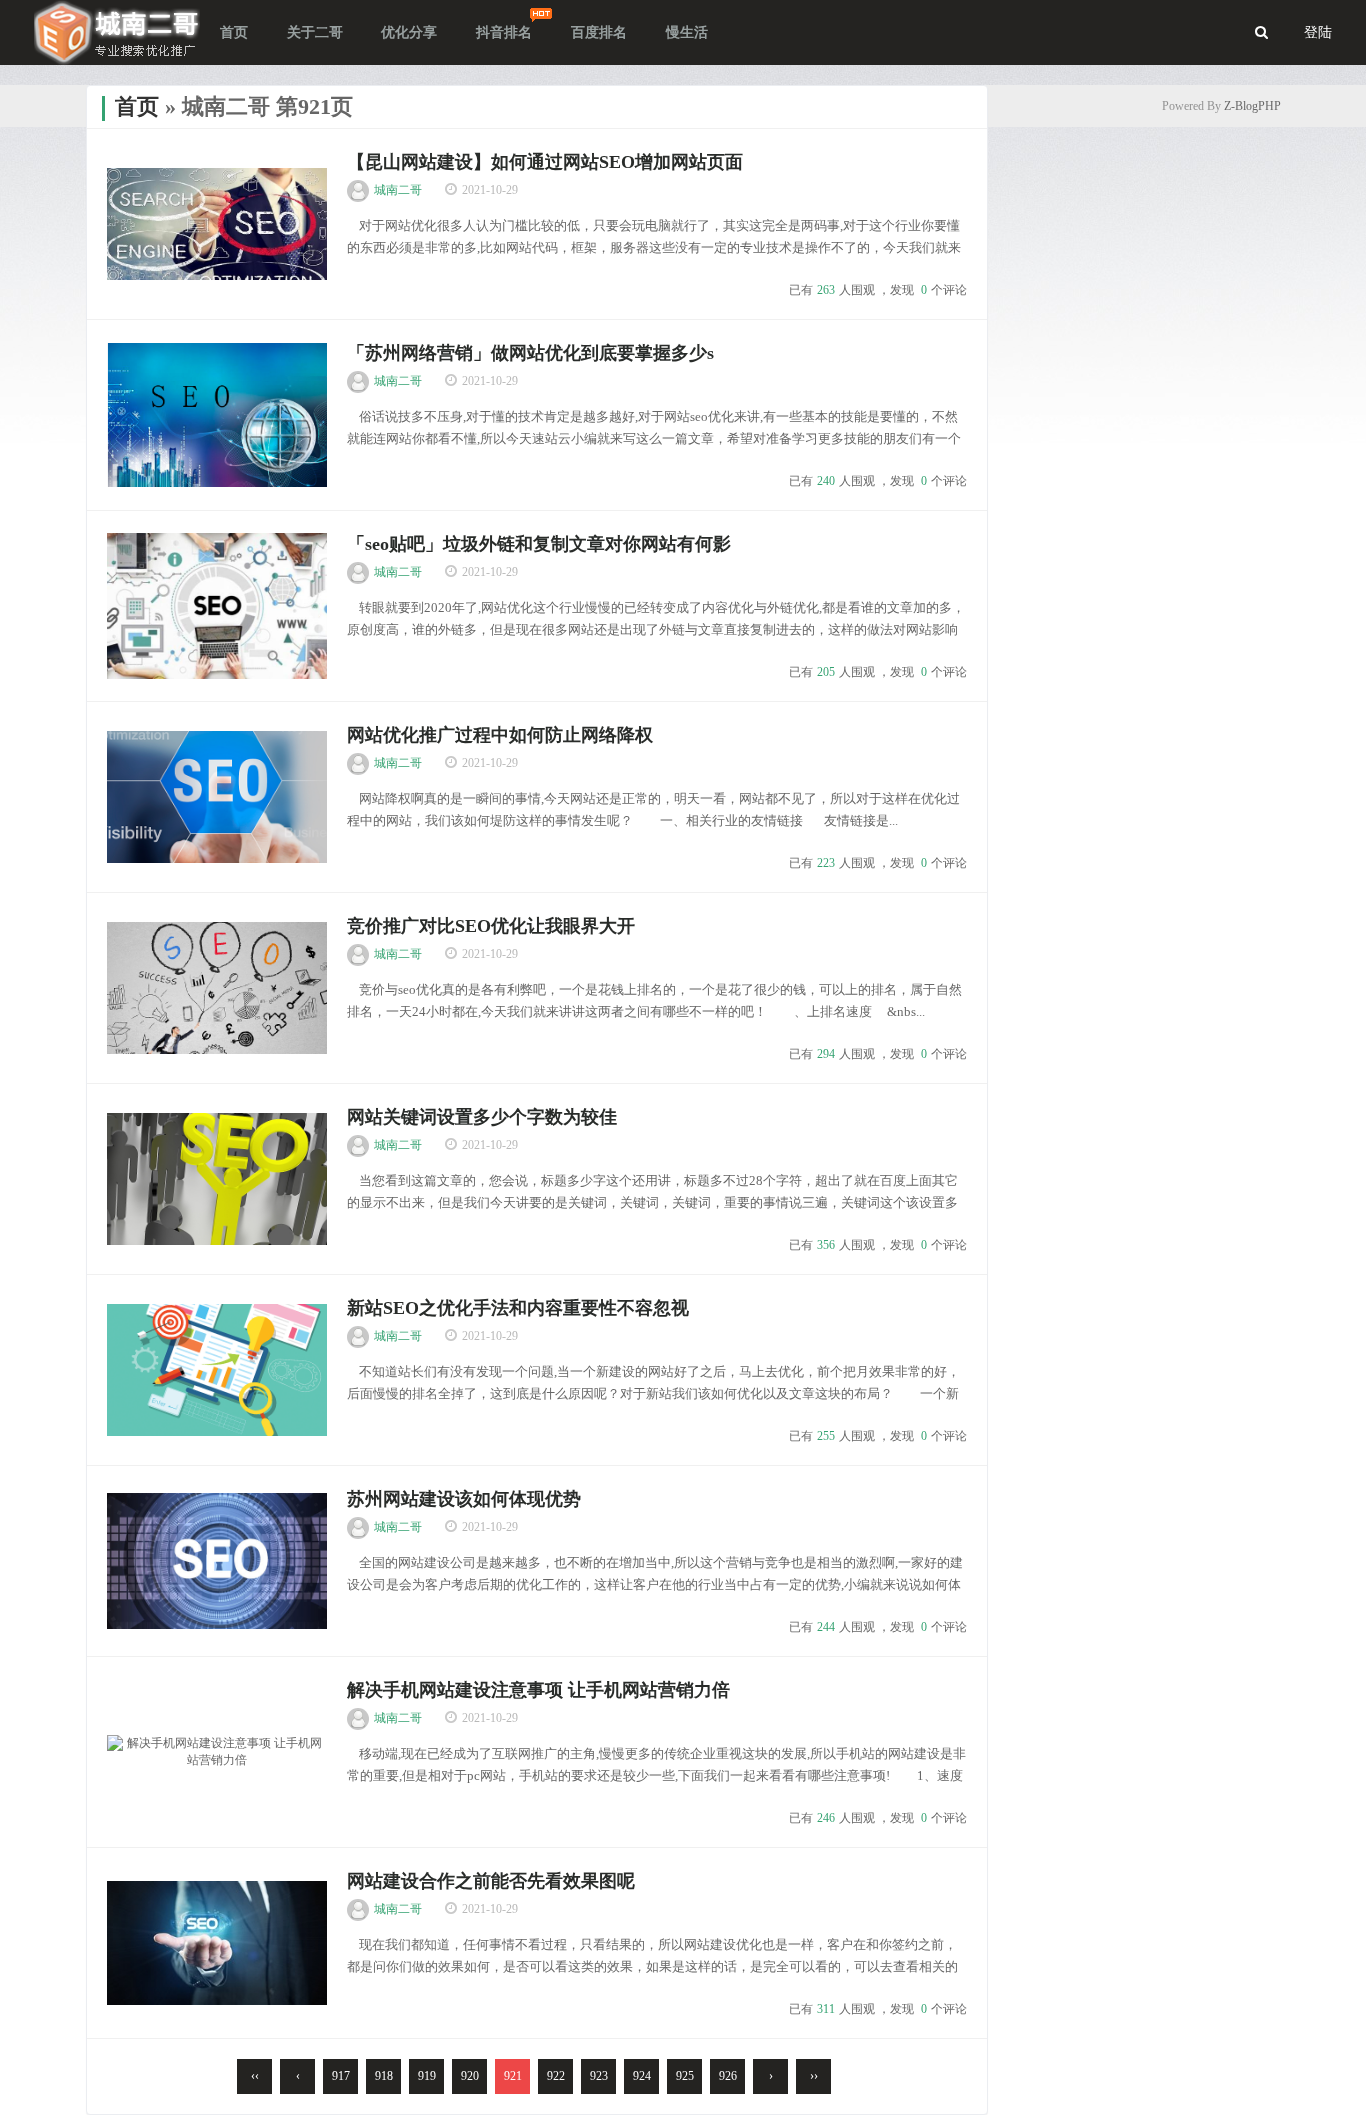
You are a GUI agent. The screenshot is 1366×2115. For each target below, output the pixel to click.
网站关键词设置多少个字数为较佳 (482, 1117)
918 (384, 2076)
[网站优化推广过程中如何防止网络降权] (217, 797)
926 (728, 2076)
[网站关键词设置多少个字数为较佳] (217, 1179)
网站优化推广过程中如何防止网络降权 (500, 735)
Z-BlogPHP (1252, 106)
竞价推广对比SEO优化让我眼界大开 (491, 926)
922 (556, 2076)
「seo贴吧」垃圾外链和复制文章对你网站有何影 (539, 544)
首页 (137, 106)
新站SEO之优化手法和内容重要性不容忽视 (518, 1308)
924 (642, 2076)
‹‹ (255, 2076)
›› (814, 2076)
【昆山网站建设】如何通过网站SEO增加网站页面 (545, 162)
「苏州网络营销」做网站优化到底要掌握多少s (530, 353)
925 (685, 2076)
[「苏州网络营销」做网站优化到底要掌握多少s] (217, 415)
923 (599, 2076)
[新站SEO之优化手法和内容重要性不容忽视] (217, 1370)
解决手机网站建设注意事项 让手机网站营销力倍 (538, 1690)
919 (427, 2076)
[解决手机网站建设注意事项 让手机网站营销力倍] (217, 1752)
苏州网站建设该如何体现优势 (464, 1499)
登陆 (1318, 32)
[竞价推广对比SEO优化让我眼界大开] (217, 988)
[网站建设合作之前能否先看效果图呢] (217, 1943)
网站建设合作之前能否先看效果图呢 (491, 1881)
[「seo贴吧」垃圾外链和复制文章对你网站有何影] (217, 606)
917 (341, 2076)
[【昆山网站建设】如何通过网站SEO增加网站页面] (217, 224)
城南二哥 (398, 190)
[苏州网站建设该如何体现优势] (217, 1561)
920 (470, 2076)
